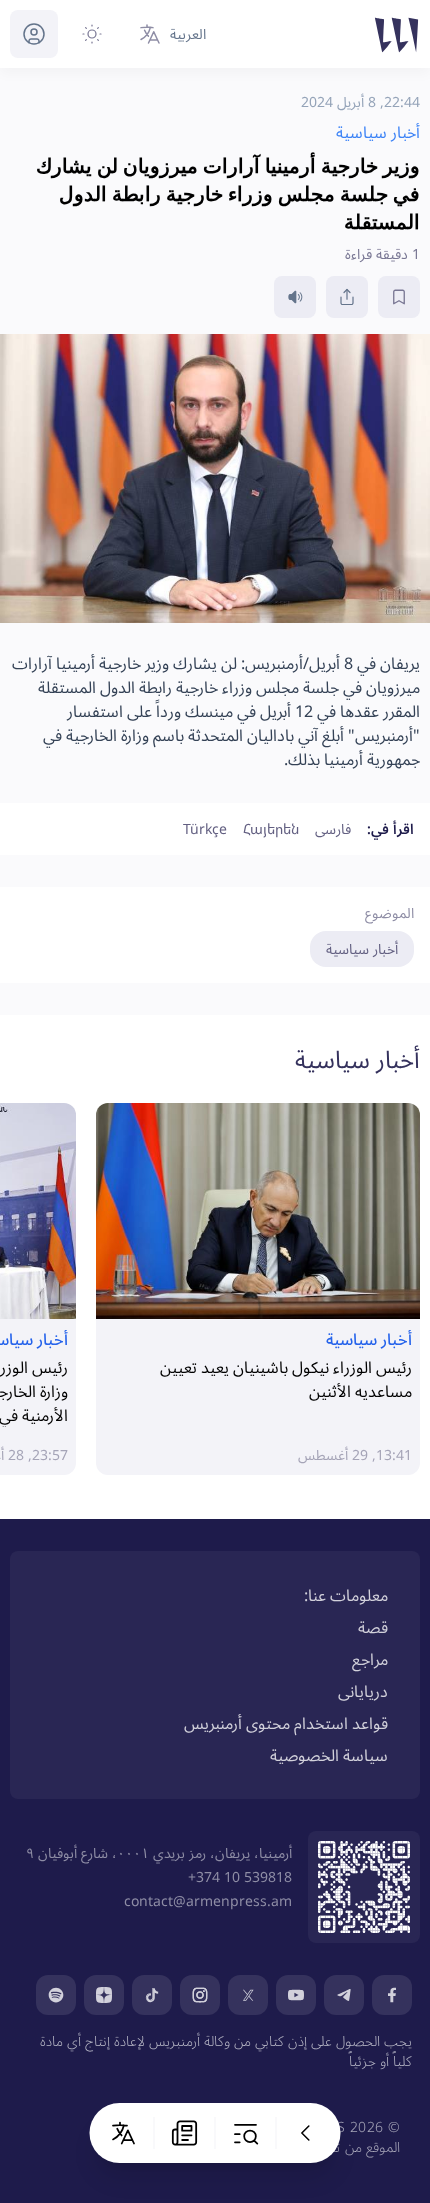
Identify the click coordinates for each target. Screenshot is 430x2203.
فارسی (333, 828)
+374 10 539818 (240, 1876)
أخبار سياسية (362, 948)
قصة (373, 1627)
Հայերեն (271, 828)
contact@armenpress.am (208, 1900)
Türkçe (205, 828)
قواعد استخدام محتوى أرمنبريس (286, 1723)
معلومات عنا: (346, 1595)
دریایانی (363, 1691)
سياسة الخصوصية (329, 1755)
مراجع (370, 1659)
